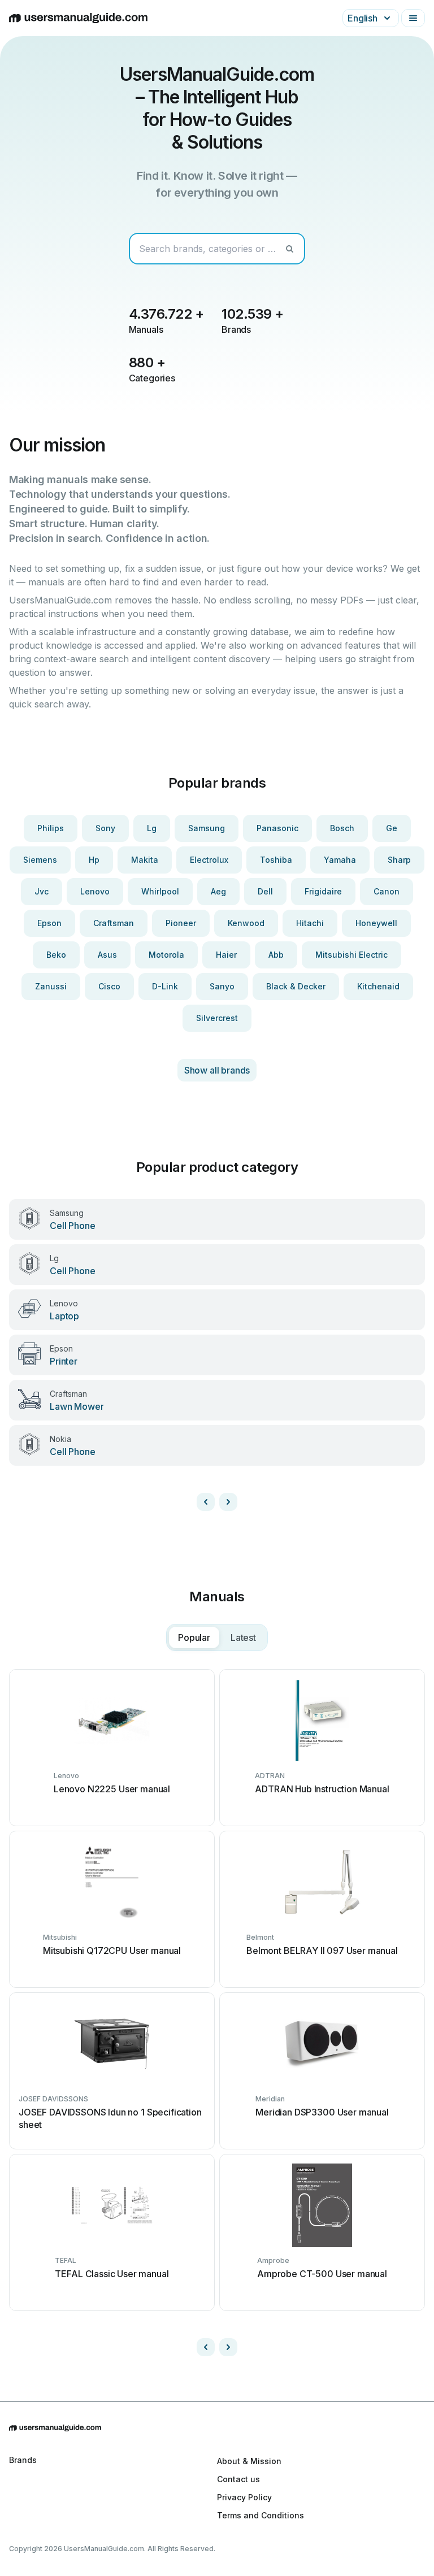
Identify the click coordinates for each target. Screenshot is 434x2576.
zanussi (51, 986)
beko (56, 955)
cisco (109, 986)
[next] (228, 1502)
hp (94, 860)
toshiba (276, 860)
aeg (218, 891)
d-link (165, 986)
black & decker (296, 986)
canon (387, 891)
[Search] (289, 249)
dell (265, 891)
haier (226, 955)
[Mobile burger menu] (413, 18)
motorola (166, 955)
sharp (399, 860)
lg (152, 828)
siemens (40, 860)
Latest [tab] (243, 1637)
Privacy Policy (244, 2497)
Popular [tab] (194, 1637)
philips (51, 828)
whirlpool (160, 891)
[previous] (206, 1502)
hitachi (310, 923)
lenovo (95, 891)
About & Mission (249, 2461)
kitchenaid (378, 986)
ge (392, 828)
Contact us (238, 2479)
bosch (342, 828)
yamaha (340, 860)
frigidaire (323, 891)
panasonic (277, 828)
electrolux (209, 860)
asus (107, 955)
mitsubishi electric (351, 955)
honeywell (376, 923)
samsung (207, 828)
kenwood (246, 923)
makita (145, 860)
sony (105, 828)
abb (276, 955)
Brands (23, 2460)
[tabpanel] (217, 2013)
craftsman (114, 923)
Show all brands (217, 1070)
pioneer (181, 923)
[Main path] (217, 2428)
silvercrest (217, 1018)
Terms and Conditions (261, 2515)
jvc (42, 891)
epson (49, 923)
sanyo (222, 986)
